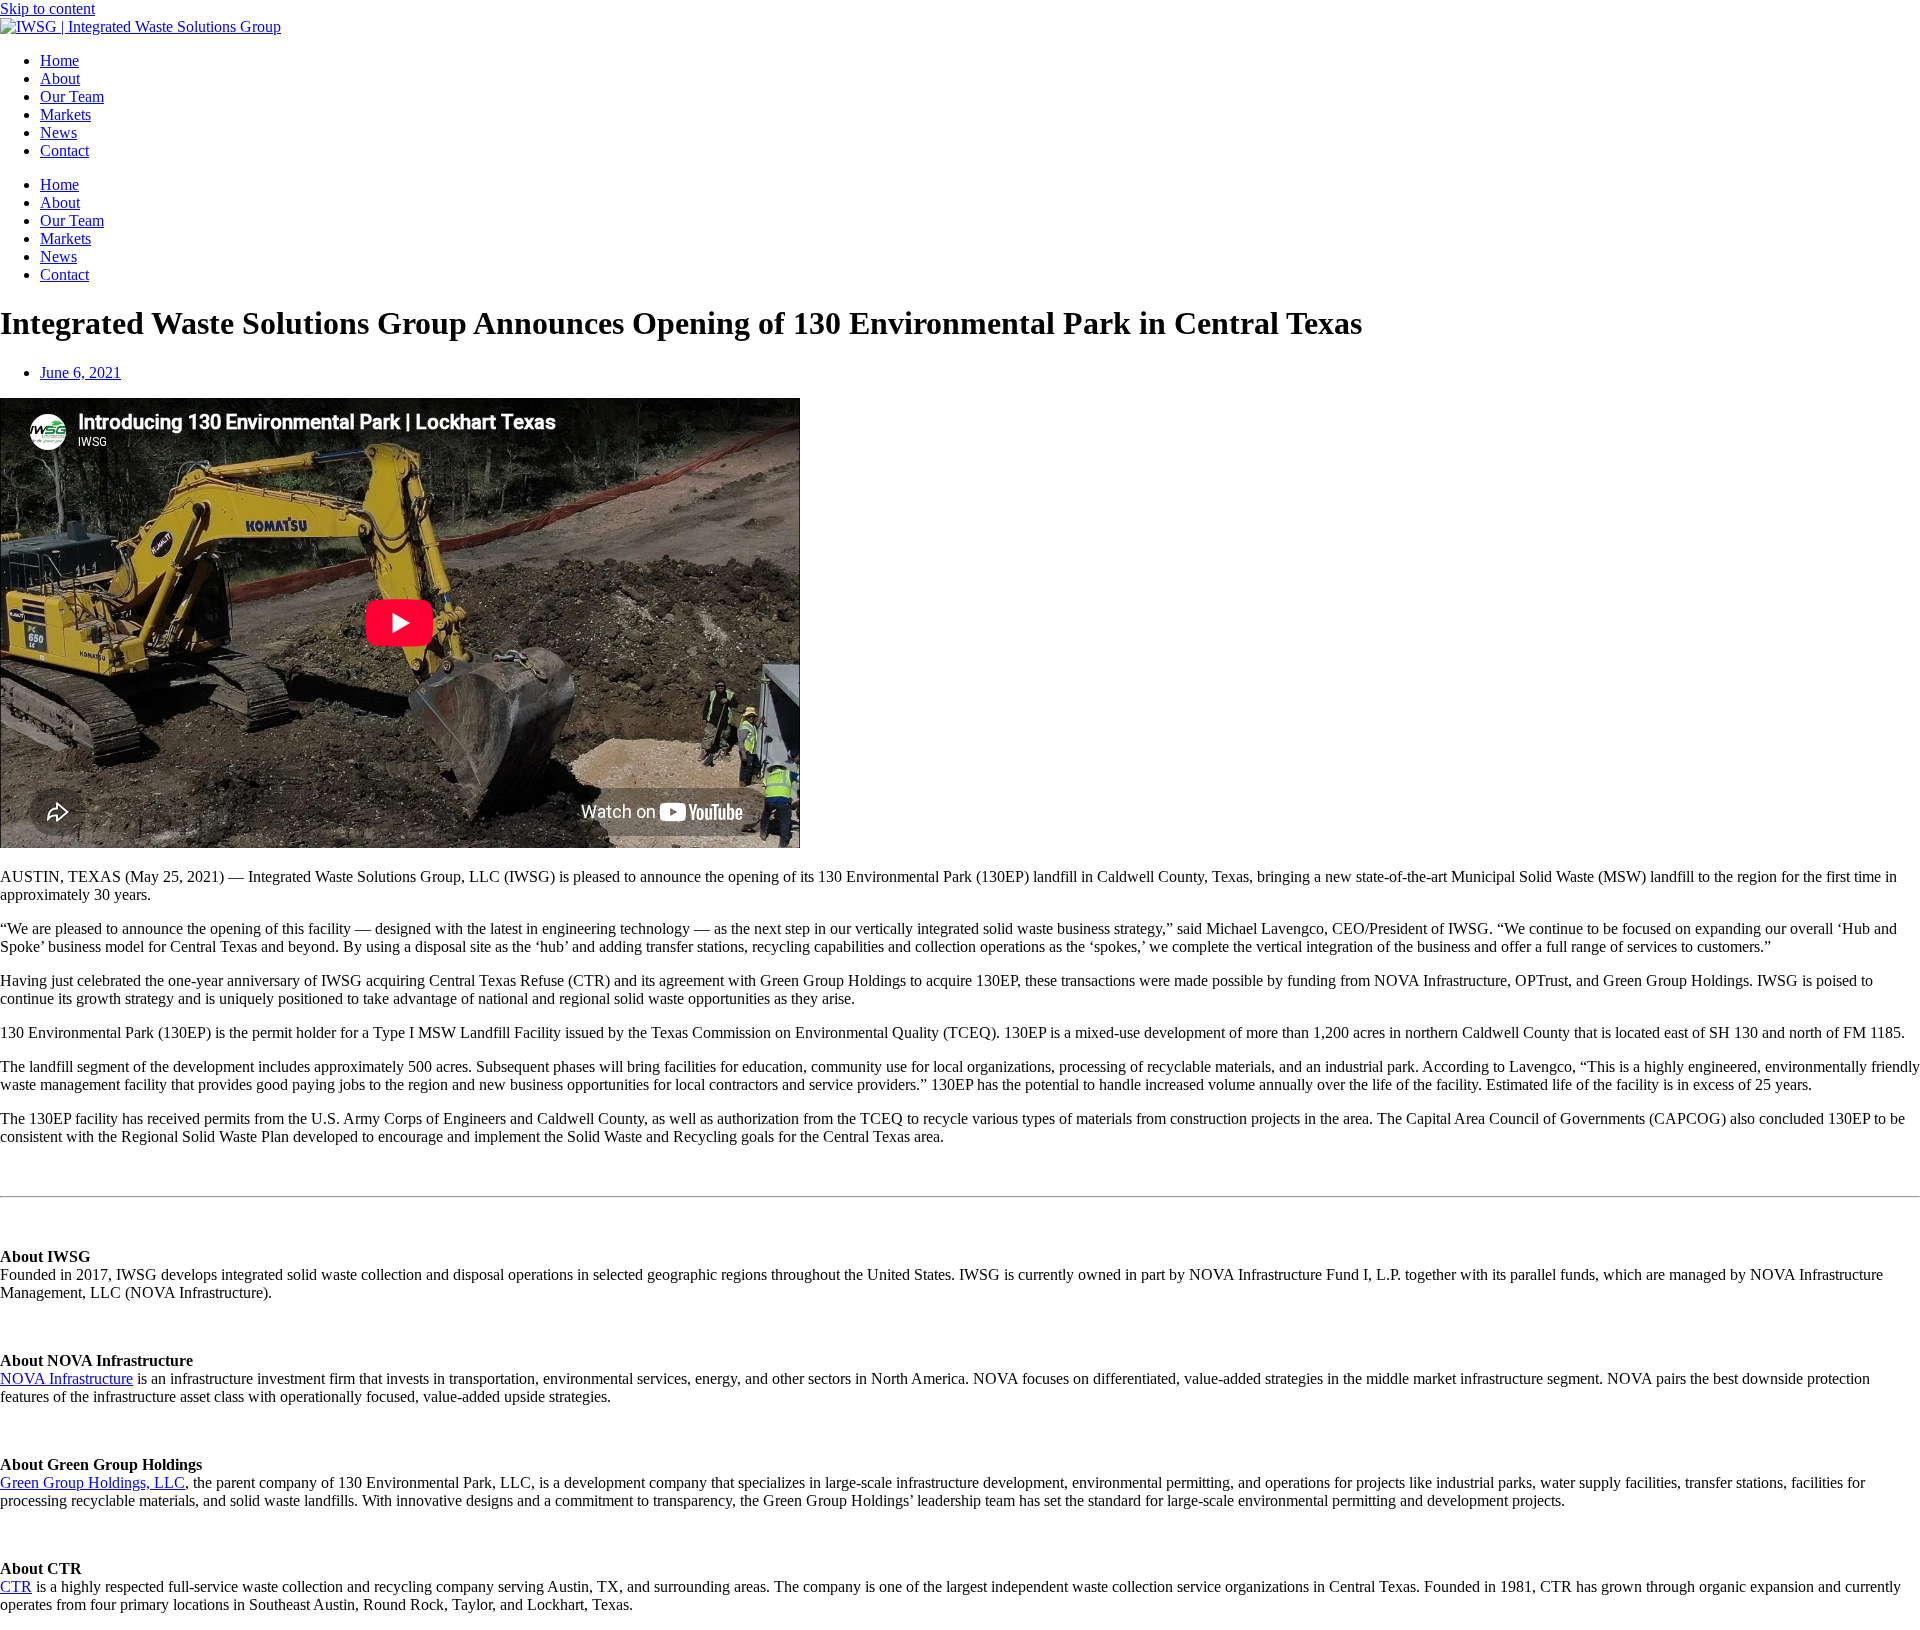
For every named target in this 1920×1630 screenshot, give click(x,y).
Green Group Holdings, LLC (92, 1482)
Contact (64, 150)
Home (59, 60)
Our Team (72, 96)
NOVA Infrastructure (66, 1378)
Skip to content (47, 8)
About (60, 78)
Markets (65, 114)
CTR (16, 1586)
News (58, 132)
